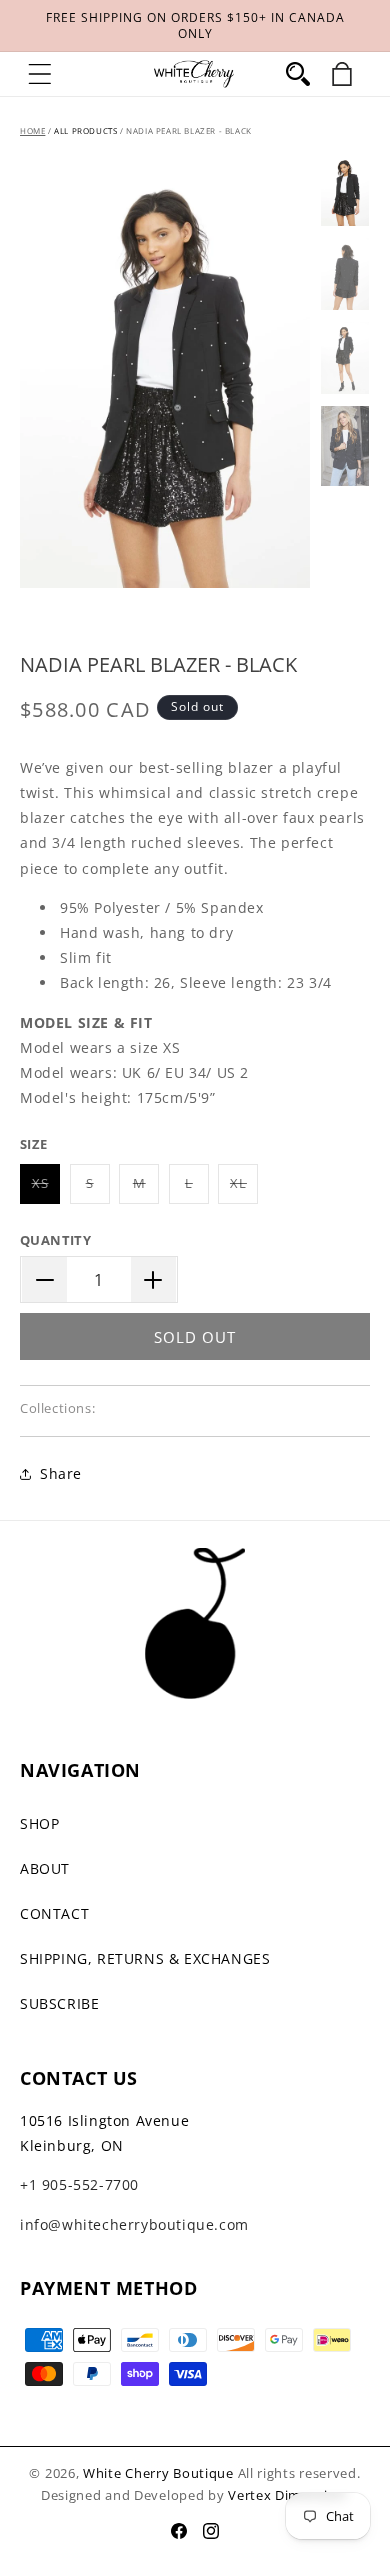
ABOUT (45, 1868)
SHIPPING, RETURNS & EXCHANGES (145, 1958)
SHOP (39, 1823)
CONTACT (54, 1913)
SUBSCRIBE (59, 2003)
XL (244, 1188)
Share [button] (61, 1473)
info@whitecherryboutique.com (134, 2224)
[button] (40, 74)
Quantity (55, 1240)
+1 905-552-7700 (79, 2184)
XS (46, 1188)
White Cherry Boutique (158, 2473)
